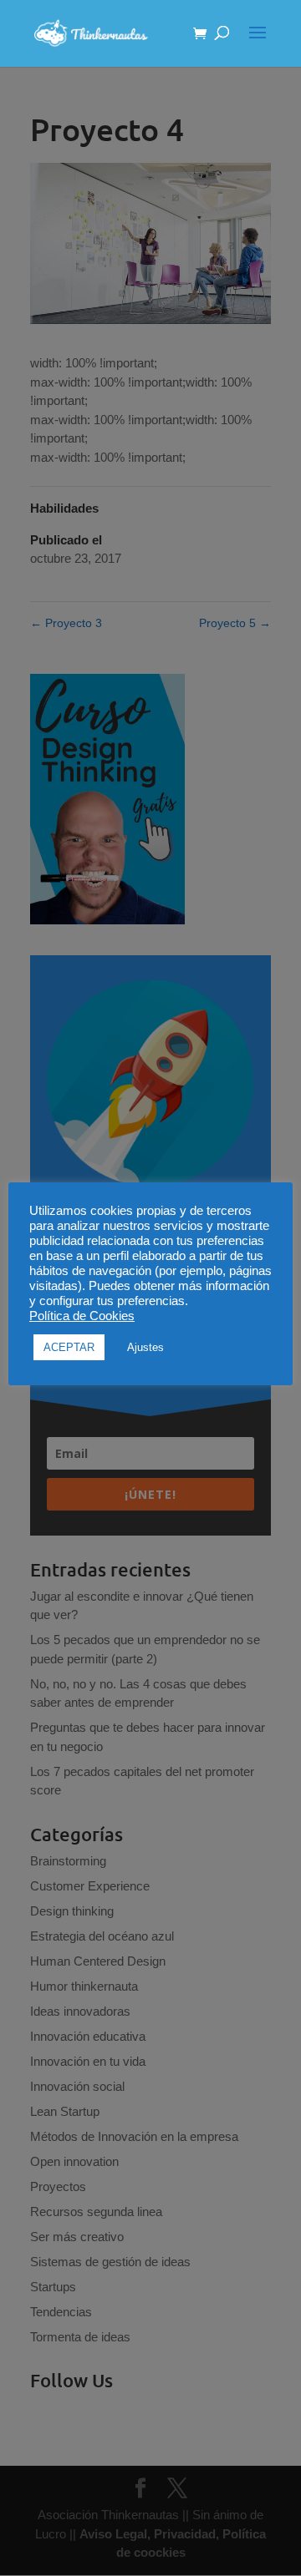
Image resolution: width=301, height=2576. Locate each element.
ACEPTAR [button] (69, 1347)
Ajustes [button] (145, 1347)
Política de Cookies (82, 1316)
